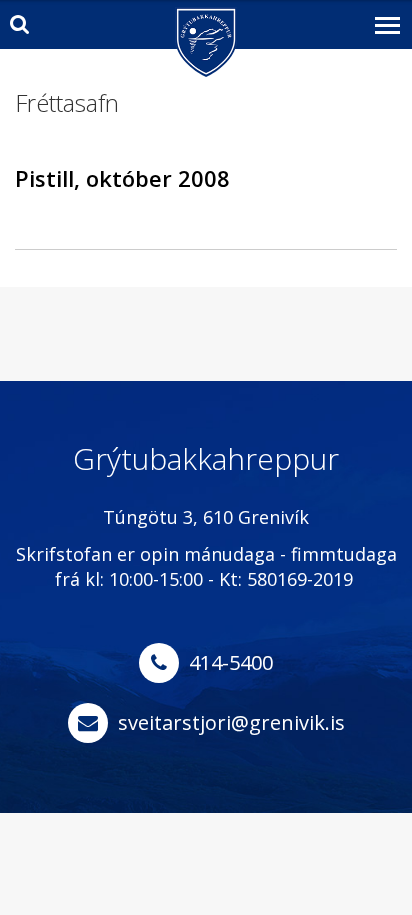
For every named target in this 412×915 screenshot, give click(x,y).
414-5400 (231, 662)
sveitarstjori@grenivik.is (231, 722)
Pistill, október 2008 (122, 178)
